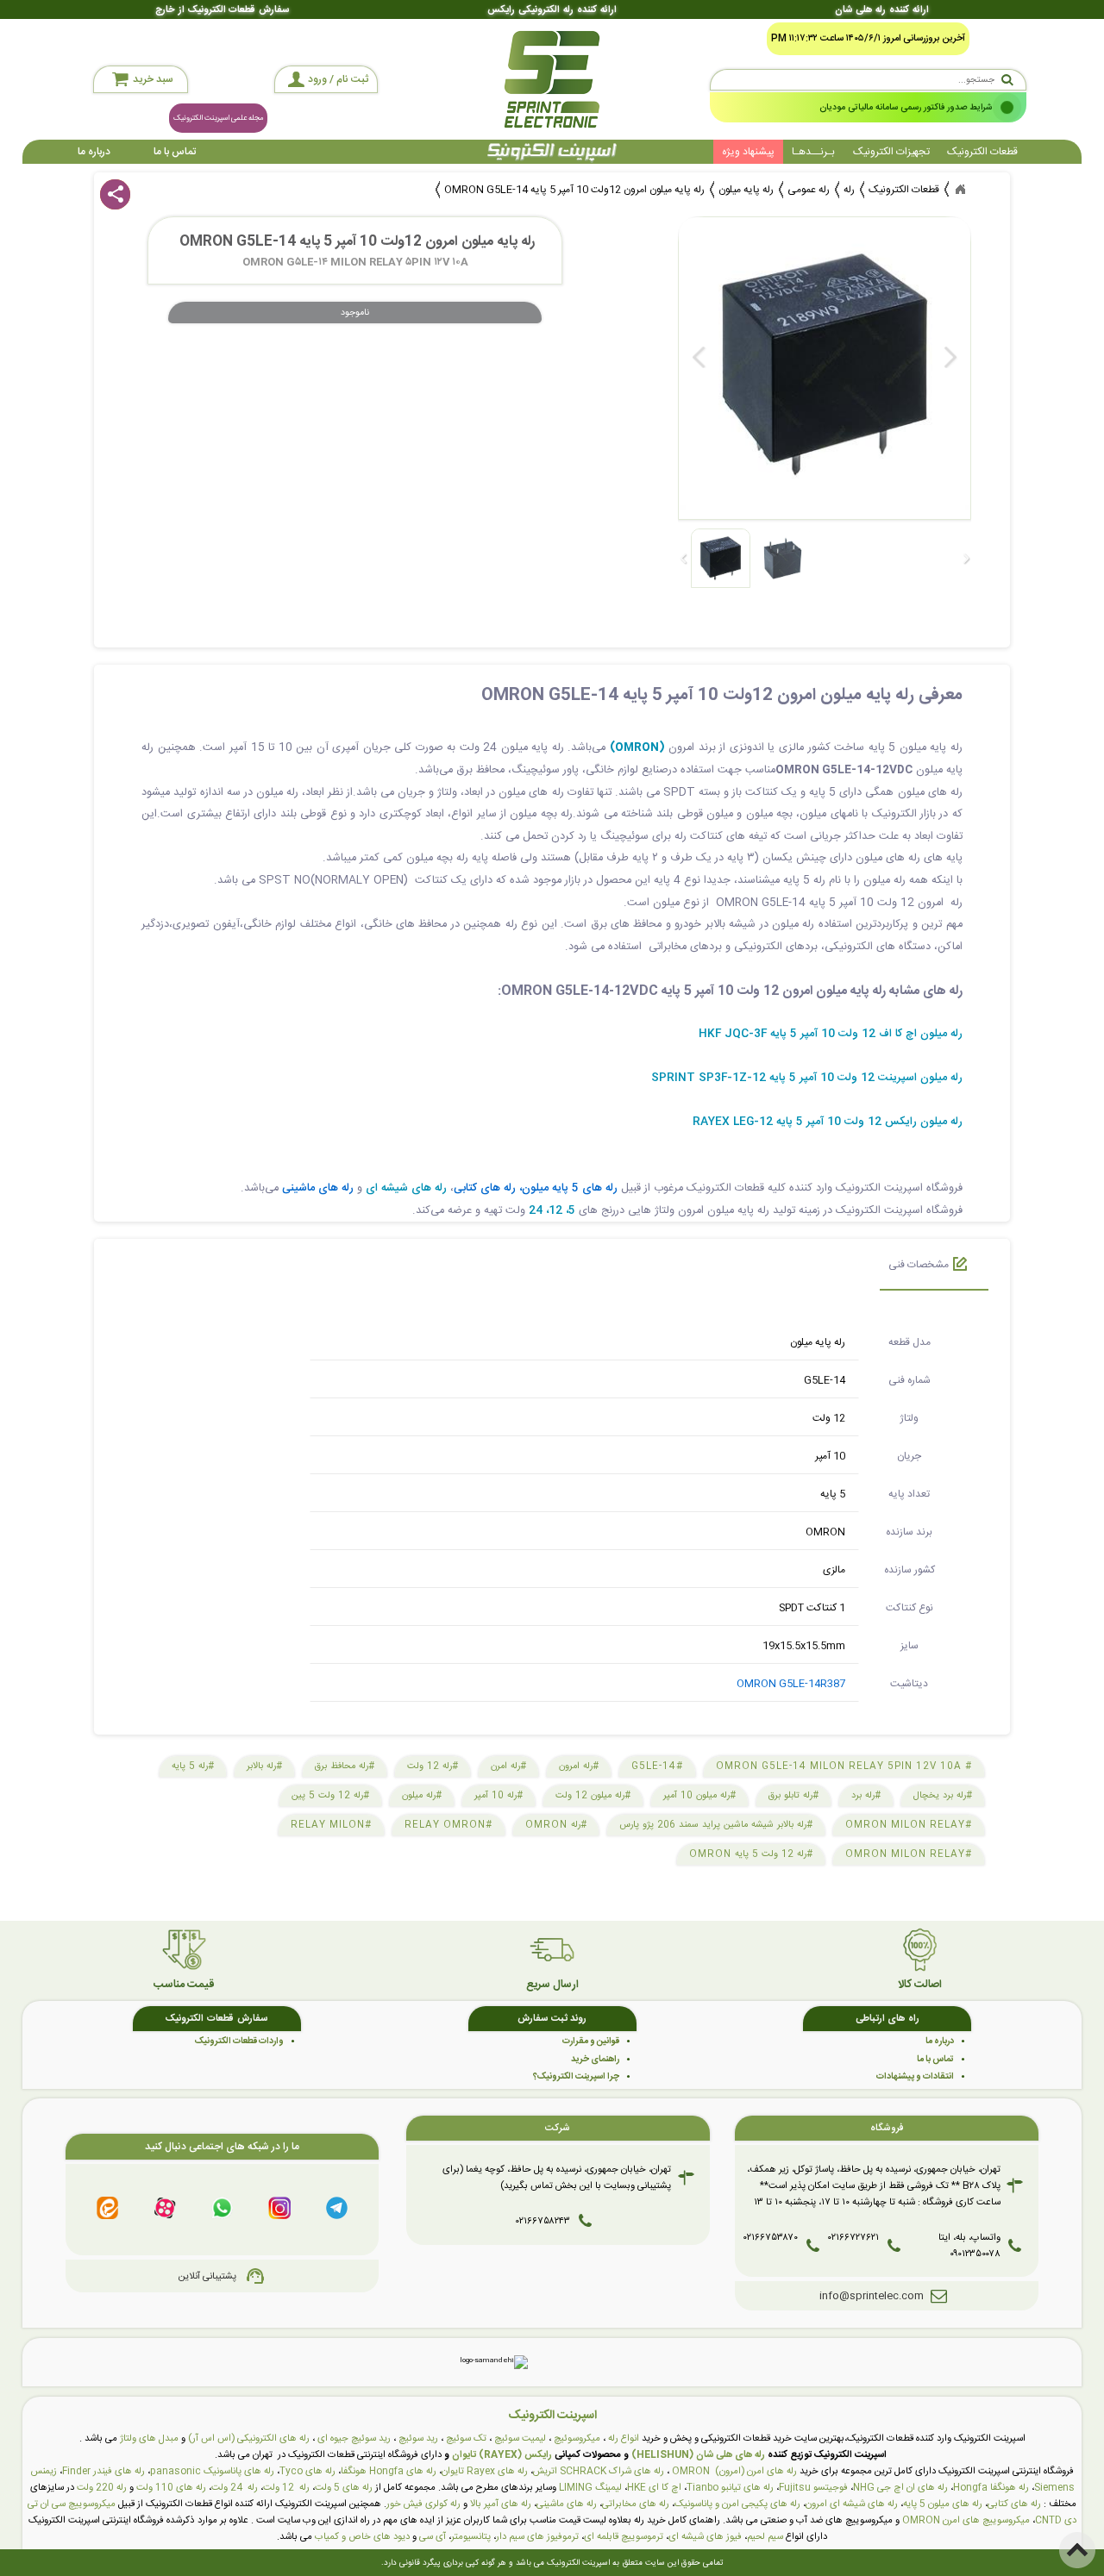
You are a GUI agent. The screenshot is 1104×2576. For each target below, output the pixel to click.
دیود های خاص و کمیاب (362, 2537)
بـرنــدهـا (813, 152)
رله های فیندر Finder (103, 2471)
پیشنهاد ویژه (748, 152)
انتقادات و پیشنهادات (915, 2076)
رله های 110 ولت (171, 2488)
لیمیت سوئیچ (520, 2438)
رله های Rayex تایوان (485, 2471)
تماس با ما (175, 152)
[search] (868, 80)
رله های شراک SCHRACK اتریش (599, 2471)
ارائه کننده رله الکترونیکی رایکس (552, 10)
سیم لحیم (765, 2537)
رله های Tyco (307, 2471)
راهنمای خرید (595, 2059)
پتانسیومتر (471, 2537)
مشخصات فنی (919, 1265)
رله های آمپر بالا (501, 2504)
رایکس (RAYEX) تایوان (502, 2455)
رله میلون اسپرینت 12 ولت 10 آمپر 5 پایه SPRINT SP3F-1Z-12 (807, 1078)
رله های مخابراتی (636, 2504)
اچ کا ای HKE (654, 2488)
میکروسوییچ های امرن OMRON (966, 2520)
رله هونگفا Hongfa (991, 2488)
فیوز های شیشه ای (705, 2537)
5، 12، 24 (552, 1211)
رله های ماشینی (567, 2504)
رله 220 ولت (102, 2488)
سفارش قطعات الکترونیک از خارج (222, 10)
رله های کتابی (1014, 2504)
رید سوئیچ (418, 2438)
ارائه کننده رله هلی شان (881, 10)
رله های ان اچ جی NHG (900, 2488)
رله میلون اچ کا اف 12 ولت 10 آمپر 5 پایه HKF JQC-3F (831, 1034)
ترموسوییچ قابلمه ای (624, 2537)
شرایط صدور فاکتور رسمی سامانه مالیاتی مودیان (906, 107)
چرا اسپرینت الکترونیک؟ (576, 2076)
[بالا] (1077, 2550)
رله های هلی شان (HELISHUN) (698, 2455)
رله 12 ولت (286, 2488)
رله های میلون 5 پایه (943, 2504)
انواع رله (624, 2438)
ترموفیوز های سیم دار (537, 2537)
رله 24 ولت (235, 2488)
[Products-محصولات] (960, 190)
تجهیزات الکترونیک (891, 152)
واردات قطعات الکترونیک (239, 2041)
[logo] (552, 79)
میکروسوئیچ (577, 2438)
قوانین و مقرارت (591, 2041)
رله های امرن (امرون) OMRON (734, 2471)
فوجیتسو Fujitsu (813, 2488)
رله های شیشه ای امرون (852, 2504)
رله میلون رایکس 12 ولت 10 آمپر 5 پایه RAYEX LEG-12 (828, 1122)
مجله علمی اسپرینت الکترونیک (218, 118)
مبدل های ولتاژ (149, 2438)
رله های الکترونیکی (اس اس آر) (249, 2438)
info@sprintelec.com (872, 2296)
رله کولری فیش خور (423, 2504)
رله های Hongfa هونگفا (389, 2471)
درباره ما (94, 152)
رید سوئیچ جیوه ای (354, 2438)
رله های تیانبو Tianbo (730, 2488)
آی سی (433, 2537)
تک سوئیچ (466, 2438)
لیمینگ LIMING (590, 2488)
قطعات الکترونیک (982, 152)
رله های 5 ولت (344, 2488)
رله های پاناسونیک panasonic (212, 2471)
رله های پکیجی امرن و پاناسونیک (737, 2504)
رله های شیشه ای (406, 1188)
